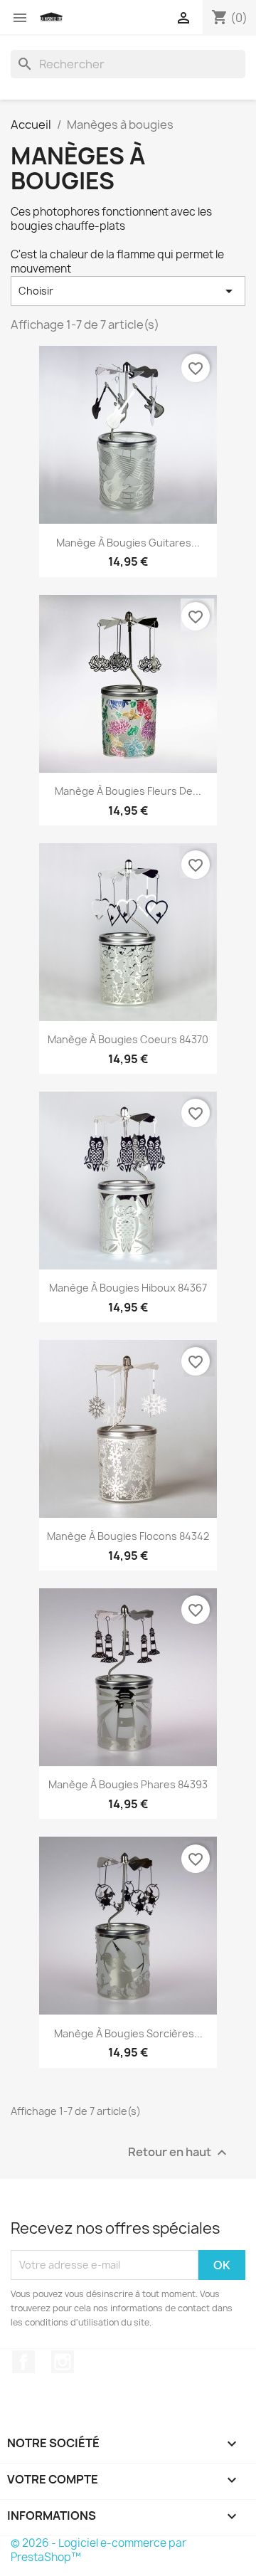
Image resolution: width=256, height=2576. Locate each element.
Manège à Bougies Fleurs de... (128, 791)
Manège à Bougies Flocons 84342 (128, 1536)
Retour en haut (179, 2152)
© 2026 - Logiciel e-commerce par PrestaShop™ (98, 2550)
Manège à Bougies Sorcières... (128, 2033)
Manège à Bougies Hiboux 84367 (128, 1288)
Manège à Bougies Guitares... (128, 543)
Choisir (128, 291)
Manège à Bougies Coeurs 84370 (128, 1039)
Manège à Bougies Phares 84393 (128, 1784)
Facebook (23, 2362)
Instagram (63, 2362)
